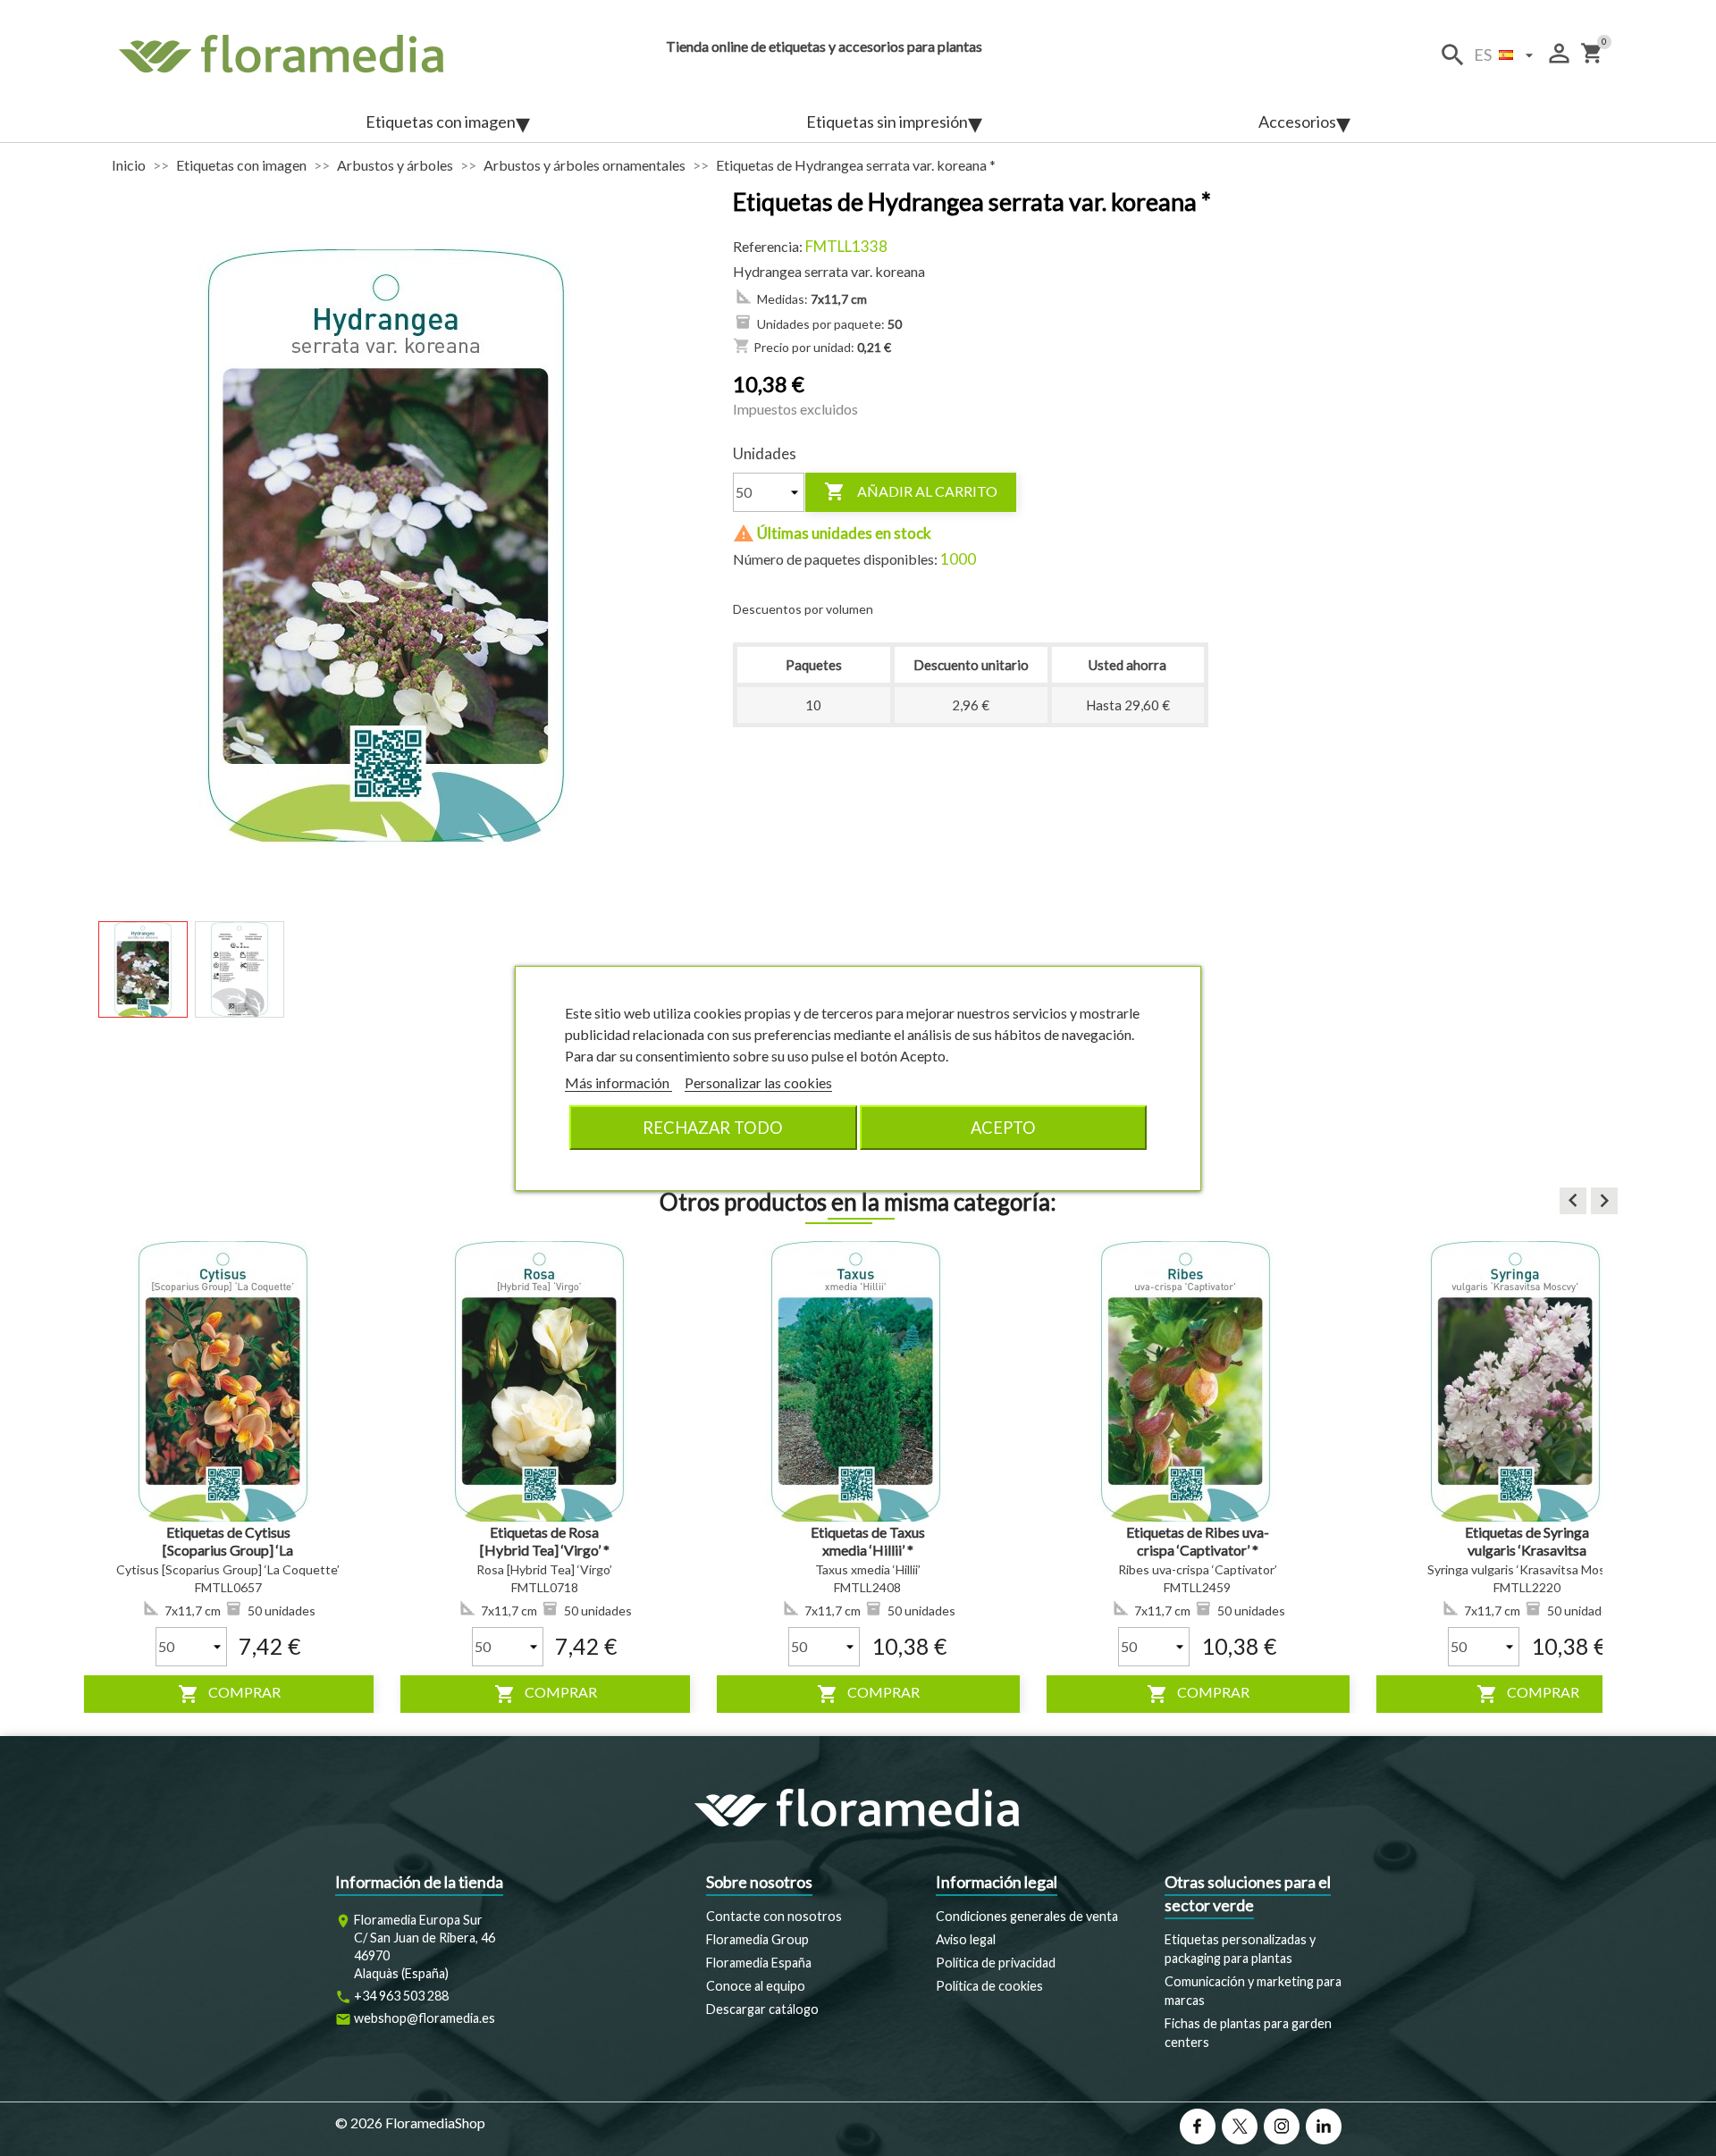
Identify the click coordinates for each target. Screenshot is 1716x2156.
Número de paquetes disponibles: (835, 559)
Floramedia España (759, 1963)
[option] (228, 1477)
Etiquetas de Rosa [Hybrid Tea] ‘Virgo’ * (545, 1541)
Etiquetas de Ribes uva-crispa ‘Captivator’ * (1198, 1541)
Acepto (1003, 1128)
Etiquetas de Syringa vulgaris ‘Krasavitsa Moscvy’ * (1527, 1550)
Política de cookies (989, 1986)
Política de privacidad (996, 1963)
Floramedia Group (757, 1939)
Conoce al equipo (756, 1986)
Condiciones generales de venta (1027, 1916)
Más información (618, 1082)
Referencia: (768, 246)
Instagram (1282, 2127)
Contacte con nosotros (774, 1916)
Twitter (1240, 2127)
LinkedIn (1324, 2127)
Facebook (1198, 2127)
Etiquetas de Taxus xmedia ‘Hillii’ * (868, 1541)
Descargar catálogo (762, 2009)
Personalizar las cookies (758, 1082)
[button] (1573, 1201)
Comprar (229, 1694)
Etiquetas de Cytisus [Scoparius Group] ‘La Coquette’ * (228, 1550)
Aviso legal (966, 1939)
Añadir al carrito (911, 491)
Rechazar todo (713, 1128)
